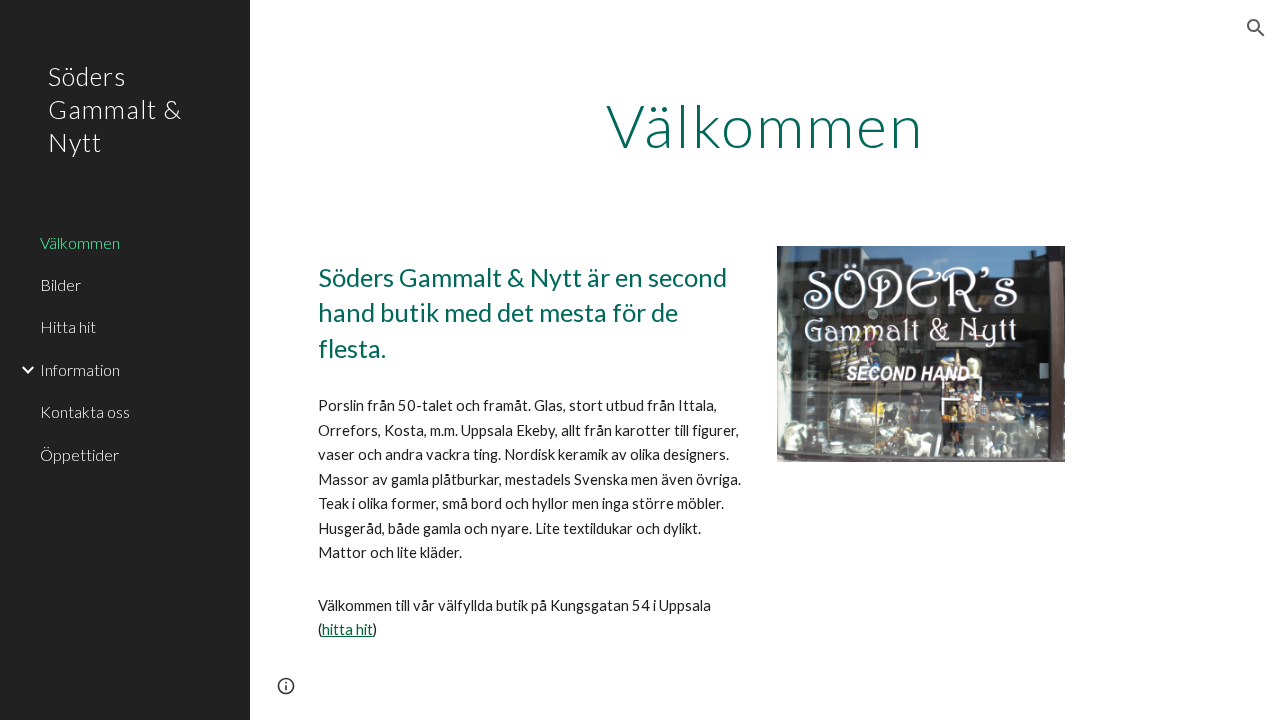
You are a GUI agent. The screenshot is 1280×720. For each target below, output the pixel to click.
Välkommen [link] (80, 242)
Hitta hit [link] (68, 326)
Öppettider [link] (79, 454)
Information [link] (80, 369)
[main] (765, 125)
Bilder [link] (60, 284)
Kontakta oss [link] (85, 411)
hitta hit (347, 629)
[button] (1256, 28)
